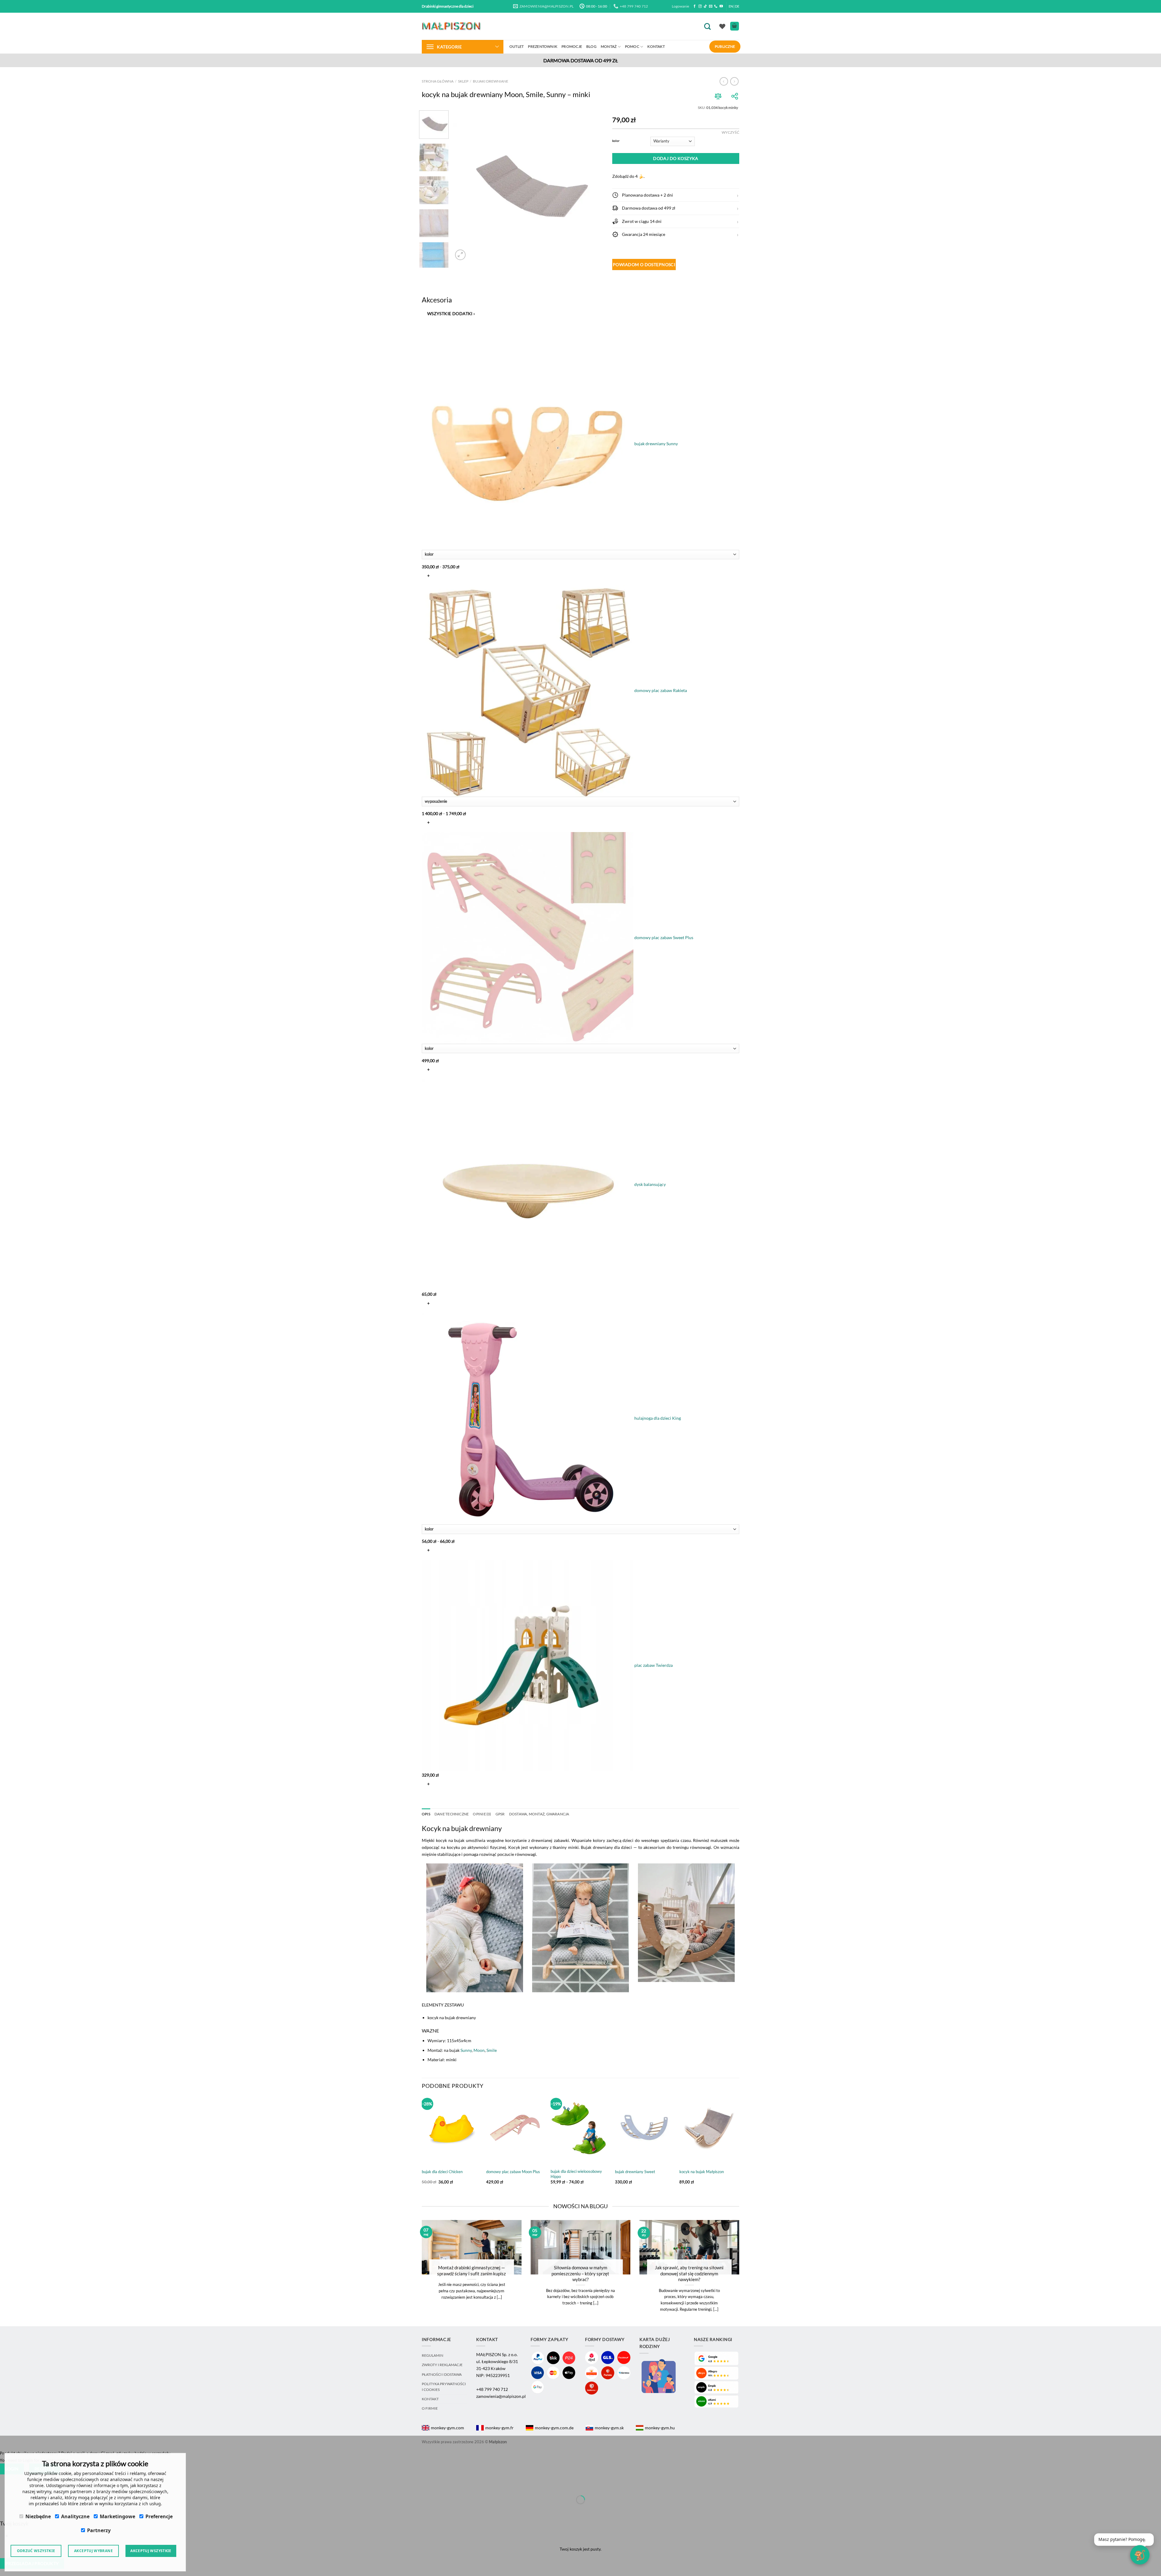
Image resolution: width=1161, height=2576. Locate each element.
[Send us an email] (711, 6)
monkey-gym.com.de (554, 2428)
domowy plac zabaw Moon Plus (513, 2172)
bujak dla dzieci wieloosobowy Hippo (576, 2174)
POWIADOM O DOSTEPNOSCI (644, 264)
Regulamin (433, 2355)
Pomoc (632, 46)
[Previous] (463, 186)
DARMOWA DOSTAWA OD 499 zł (581, 60)
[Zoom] (460, 255)
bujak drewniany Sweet (635, 2172)
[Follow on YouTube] (721, 6)
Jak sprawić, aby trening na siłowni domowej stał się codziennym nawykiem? (689, 2273)
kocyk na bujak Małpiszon (702, 2172)
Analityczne (75, 2516)
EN (731, 6)
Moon (479, 2050)
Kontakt (656, 46)
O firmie (430, 2408)
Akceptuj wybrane (93, 2551)
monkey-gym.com (447, 2428)
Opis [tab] (426, 1814)
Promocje (572, 46)
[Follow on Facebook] (695, 6)
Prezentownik (543, 46)
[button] (676, 195)
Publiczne (725, 46)
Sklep (463, 81)
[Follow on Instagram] (700, 6)
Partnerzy (99, 2530)
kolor (616, 141)
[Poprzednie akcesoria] (427, 328)
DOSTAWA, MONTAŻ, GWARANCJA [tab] (539, 1814)
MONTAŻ (609, 46)
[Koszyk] (735, 26)
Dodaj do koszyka (676, 158)
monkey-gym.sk (609, 2428)
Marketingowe (117, 2516)
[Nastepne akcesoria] (427, 1799)
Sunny (466, 2050)
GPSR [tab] (500, 1814)
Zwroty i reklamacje (442, 2365)
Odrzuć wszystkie (36, 2551)
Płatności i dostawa (442, 2374)
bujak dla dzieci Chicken (442, 2172)
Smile (492, 2050)
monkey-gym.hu (660, 2428)
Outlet (517, 46)
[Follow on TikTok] (705, 6)
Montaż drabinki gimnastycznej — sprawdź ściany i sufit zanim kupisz (472, 2270)
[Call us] (716, 6)
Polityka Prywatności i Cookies (444, 2387)
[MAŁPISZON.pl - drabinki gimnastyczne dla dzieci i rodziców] (452, 26)
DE (737, 6)
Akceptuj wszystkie (151, 2551)
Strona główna (438, 81)
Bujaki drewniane (491, 81)
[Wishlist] (722, 26)
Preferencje (159, 2516)
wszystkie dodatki (451, 313)
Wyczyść (730, 132)
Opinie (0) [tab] (482, 1814)
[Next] (593, 186)
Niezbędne (38, 2516)
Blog (591, 46)
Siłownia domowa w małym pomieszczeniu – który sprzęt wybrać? (580, 2273)
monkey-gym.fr (499, 2428)
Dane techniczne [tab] (452, 1814)
